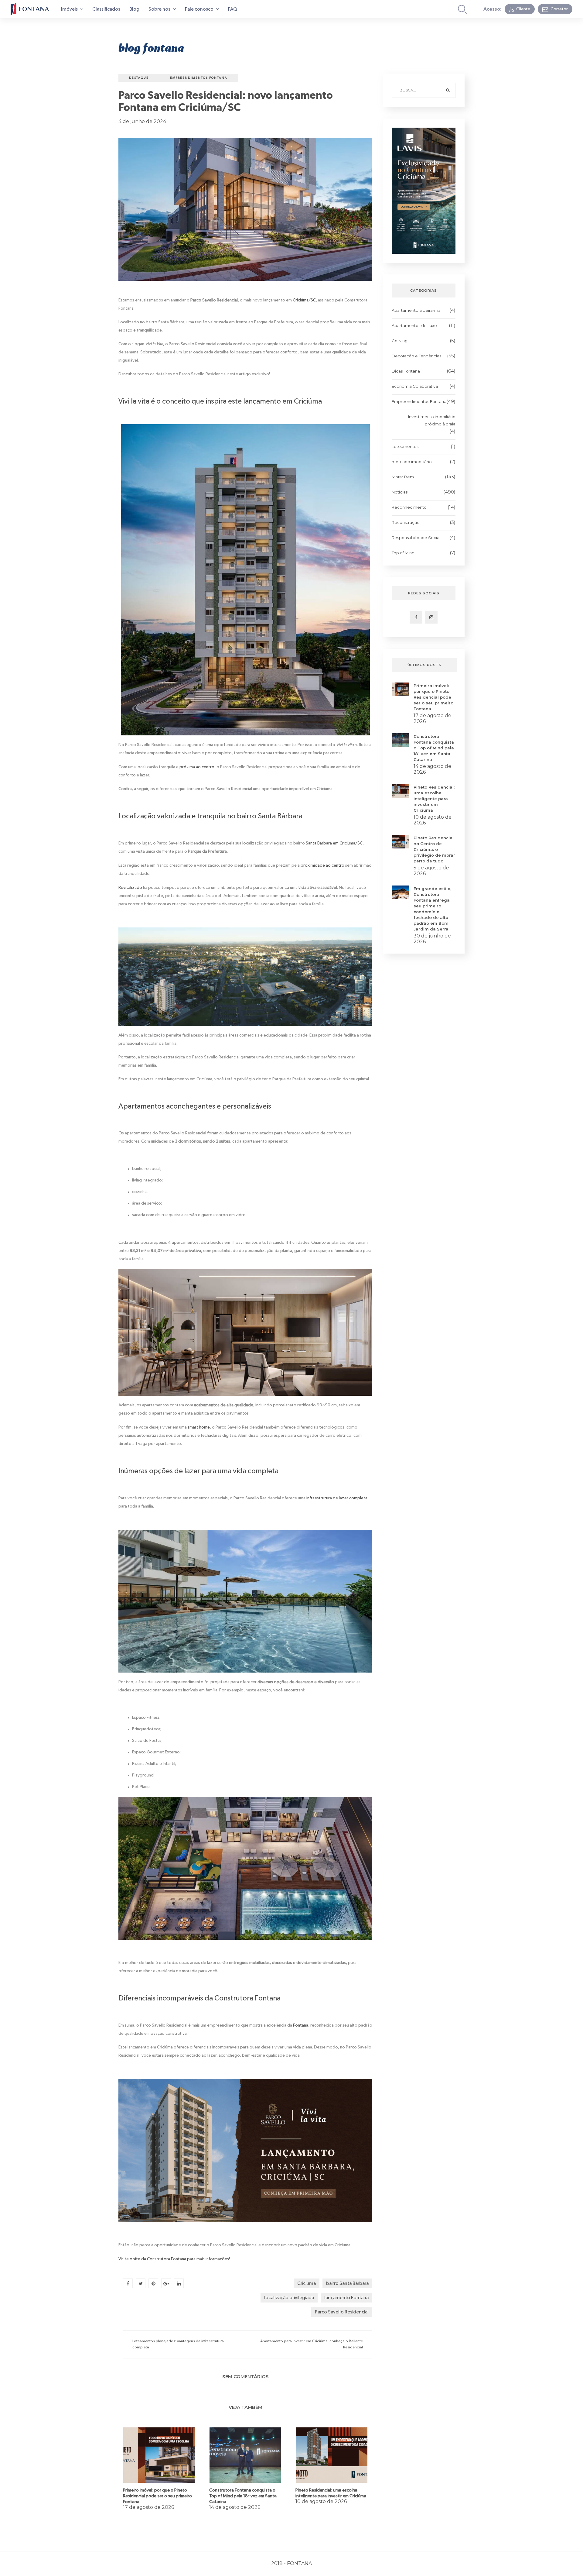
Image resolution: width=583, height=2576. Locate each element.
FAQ (233, 9)
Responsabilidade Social (416, 538)
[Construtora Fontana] (30, 9)
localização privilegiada (289, 2298)
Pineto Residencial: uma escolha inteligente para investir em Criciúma (434, 799)
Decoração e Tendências (416, 356)
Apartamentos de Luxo (414, 325)
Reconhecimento (409, 507)
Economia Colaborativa (415, 386)
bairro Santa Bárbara (347, 2283)
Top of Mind (403, 553)
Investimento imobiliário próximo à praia (432, 420)
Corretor (559, 9)
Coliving (400, 341)
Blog (134, 9)
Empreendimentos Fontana (199, 78)
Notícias (400, 492)
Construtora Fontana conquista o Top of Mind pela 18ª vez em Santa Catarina (243, 2496)
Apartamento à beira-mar (417, 310)
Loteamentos (405, 446)
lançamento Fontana (346, 2298)
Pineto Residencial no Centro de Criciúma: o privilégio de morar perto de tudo (434, 849)
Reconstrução (406, 522)
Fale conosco (200, 9)
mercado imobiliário (412, 462)
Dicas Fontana (406, 371)
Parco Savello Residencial (342, 2312)
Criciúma (307, 2283)
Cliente (523, 9)
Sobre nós (160, 9)
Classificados (106, 9)
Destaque (139, 78)
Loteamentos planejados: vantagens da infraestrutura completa (178, 2344)
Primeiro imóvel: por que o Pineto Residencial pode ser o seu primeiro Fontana (157, 2496)
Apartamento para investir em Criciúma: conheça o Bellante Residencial (312, 2344)
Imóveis (70, 9)
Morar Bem (403, 477)
